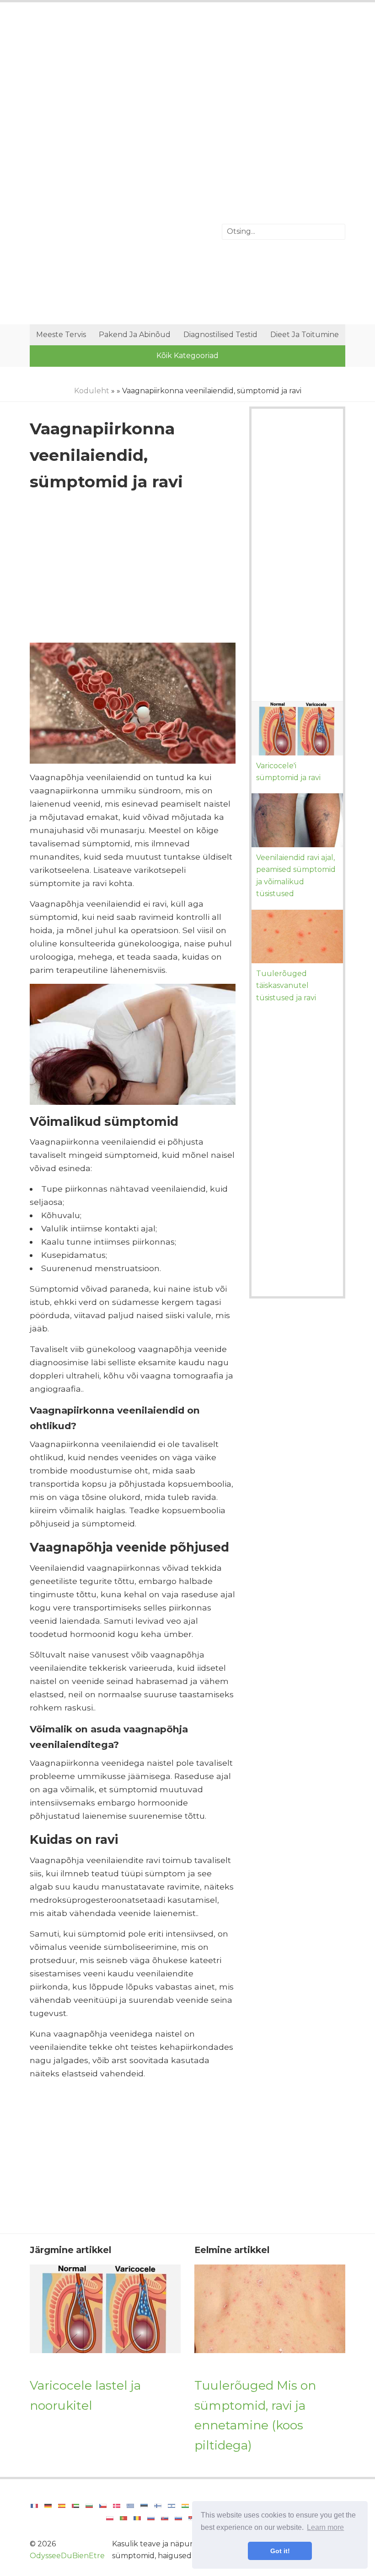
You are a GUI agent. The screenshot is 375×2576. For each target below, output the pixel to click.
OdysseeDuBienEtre (67, 2556)
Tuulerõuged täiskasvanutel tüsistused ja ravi (286, 986)
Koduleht (92, 391)
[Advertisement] (187, 84)
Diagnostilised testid (220, 335)
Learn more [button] (325, 2527)
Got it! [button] (280, 2551)
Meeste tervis (61, 335)
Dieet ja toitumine (305, 335)
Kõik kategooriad (187, 356)
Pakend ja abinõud (135, 335)
